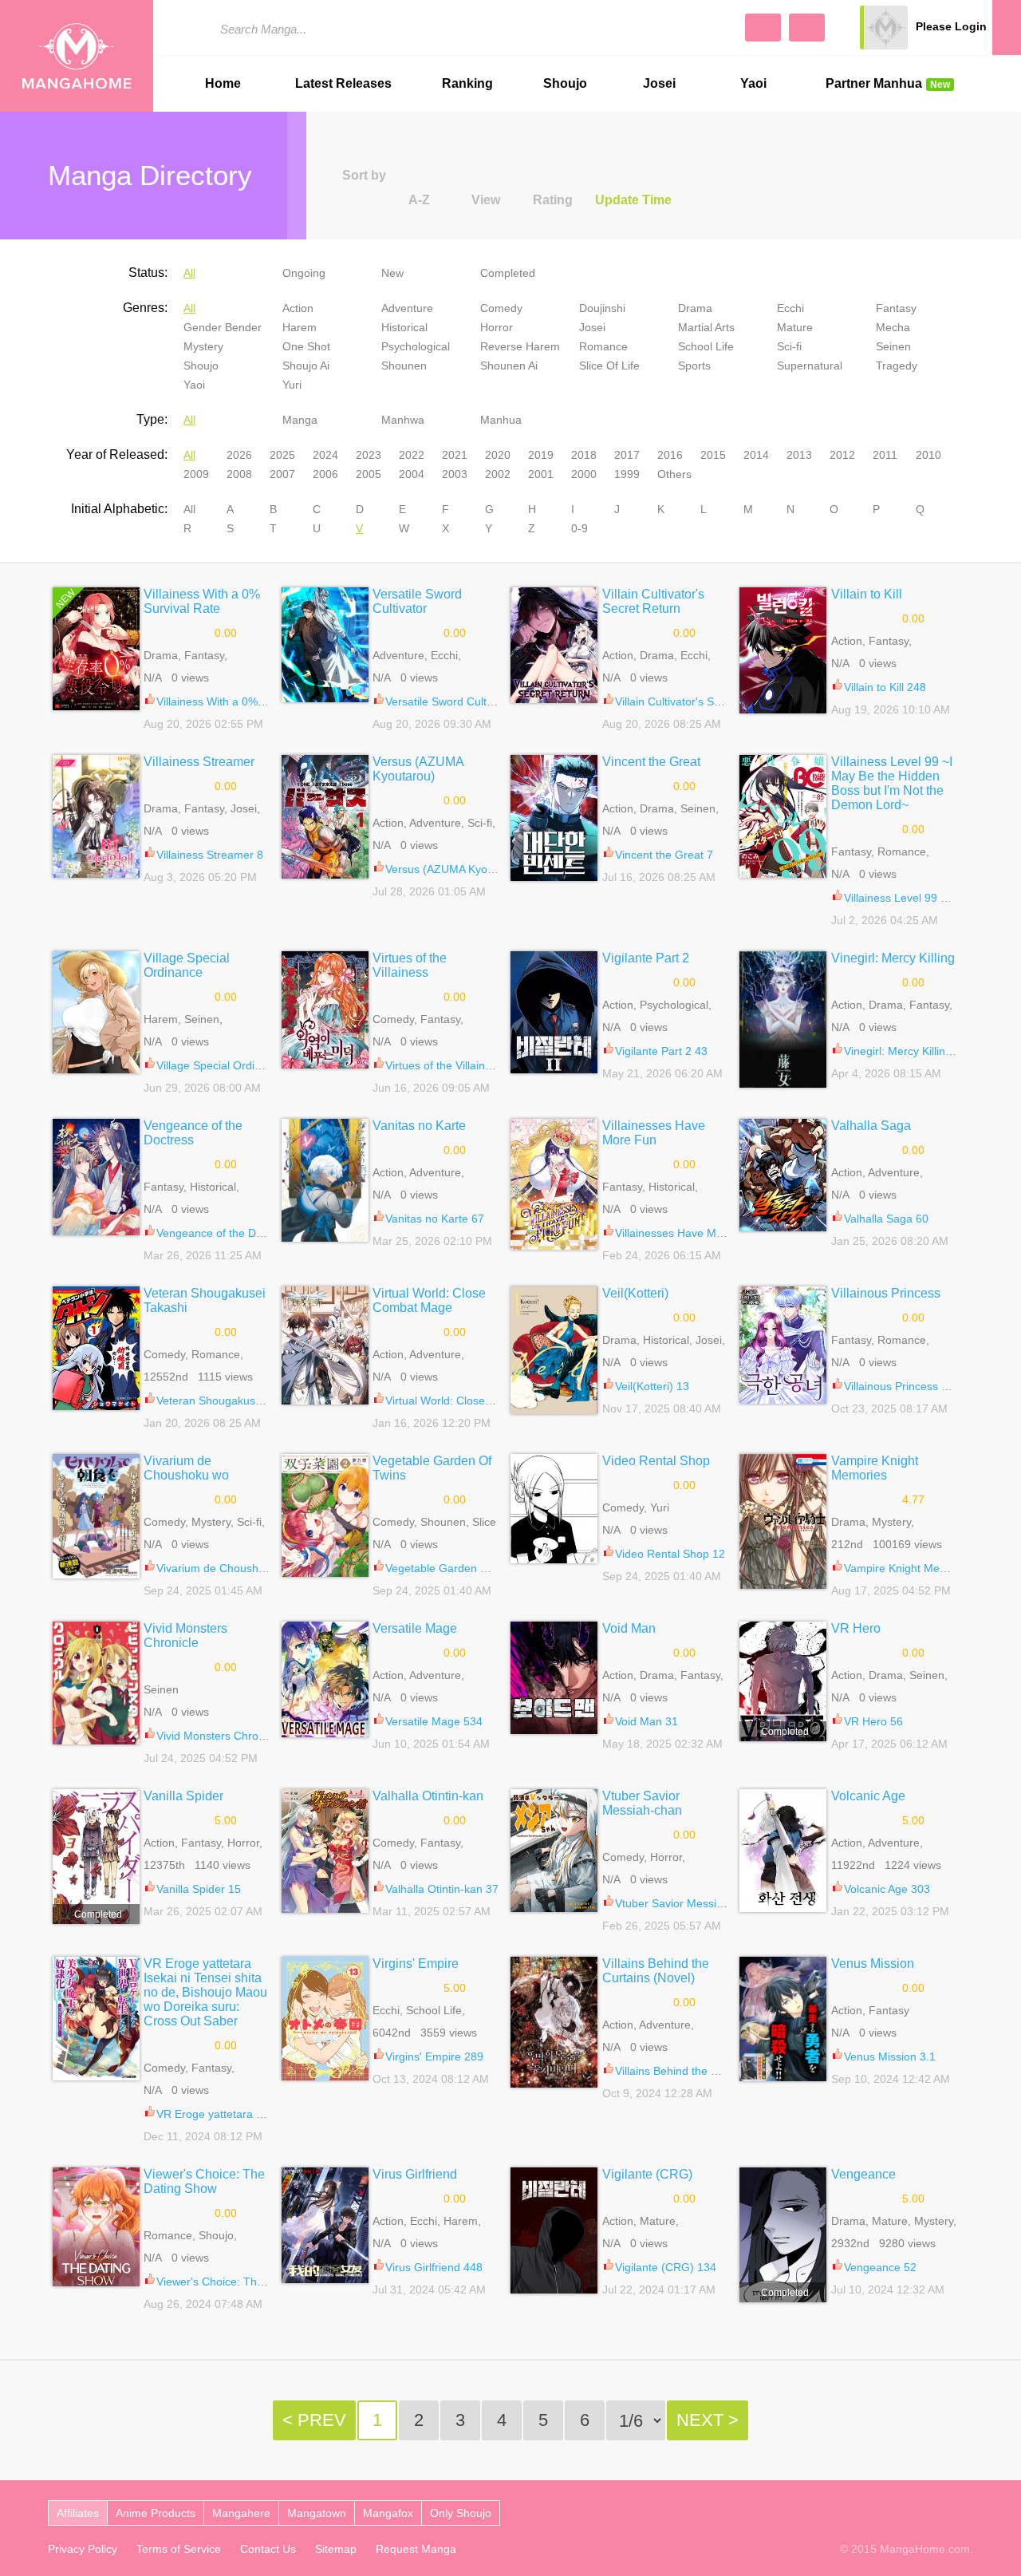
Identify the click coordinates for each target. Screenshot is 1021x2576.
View (486, 200)
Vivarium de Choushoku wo (186, 1468)
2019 (541, 455)
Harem (300, 327)
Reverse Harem (520, 346)
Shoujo (565, 83)
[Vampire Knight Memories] (783, 1521)
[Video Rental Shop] (554, 1509)
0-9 (579, 528)
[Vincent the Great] (554, 818)
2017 (627, 455)
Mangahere (241, 2513)
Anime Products (156, 2513)
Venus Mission (873, 1964)
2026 (239, 455)
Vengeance (863, 2174)
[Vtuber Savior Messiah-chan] (554, 1851)
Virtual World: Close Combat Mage (429, 1300)
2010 (928, 455)
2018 (584, 455)
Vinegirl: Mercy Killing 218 (909, 1051)
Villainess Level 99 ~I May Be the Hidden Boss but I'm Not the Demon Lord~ (892, 783)
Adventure (407, 308)
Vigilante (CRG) (647, 2174)
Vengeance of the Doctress (193, 1133)
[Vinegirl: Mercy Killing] (783, 1019)
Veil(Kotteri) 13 (652, 1386)
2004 (412, 474)
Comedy (501, 308)
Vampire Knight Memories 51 (917, 1568)
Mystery (203, 346)
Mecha (893, 327)
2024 (325, 455)
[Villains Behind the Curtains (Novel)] (554, 2022)
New (392, 273)
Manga (300, 420)
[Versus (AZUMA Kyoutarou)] (325, 817)
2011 (885, 455)
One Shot (306, 346)
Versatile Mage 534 (434, 1721)
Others (674, 474)
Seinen (893, 346)
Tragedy (897, 365)
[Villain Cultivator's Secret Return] (554, 645)
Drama (695, 308)
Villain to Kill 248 (885, 687)
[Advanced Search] (763, 28)
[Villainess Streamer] (96, 816)
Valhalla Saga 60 (886, 1219)
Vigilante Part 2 (646, 958)
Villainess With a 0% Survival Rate (202, 601)
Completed (508, 273)
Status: (148, 273)
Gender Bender (223, 327)
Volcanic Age (868, 1796)
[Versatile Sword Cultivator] (325, 645)
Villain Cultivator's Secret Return (653, 601)
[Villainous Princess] (783, 1345)
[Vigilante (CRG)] (554, 2230)
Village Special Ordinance (187, 965)
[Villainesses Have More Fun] (554, 1184)
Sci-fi (789, 346)
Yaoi (753, 83)
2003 (455, 474)
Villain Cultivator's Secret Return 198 (707, 701)
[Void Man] (554, 1678)
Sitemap (336, 2549)
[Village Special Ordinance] (96, 1012)
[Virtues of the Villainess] (325, 1010)
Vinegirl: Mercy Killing (893, 958)
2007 (282, 474)
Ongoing (304, 273)
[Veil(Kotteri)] (554, 1350)
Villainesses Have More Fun (654, 1133)
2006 (325, 474)
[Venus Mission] (783, 2019)
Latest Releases (343, 83)
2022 (412, 455)
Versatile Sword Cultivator (417, 601)
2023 (369, 455)
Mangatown (317, 2513)
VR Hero (856, 1628)
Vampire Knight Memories (875, 1468)
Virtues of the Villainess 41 (452, 1065)
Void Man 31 (647, 1721)
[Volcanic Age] (783, 1851)
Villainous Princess (886, 1293)
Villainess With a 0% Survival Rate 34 (250, 701)
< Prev (314, 2420)
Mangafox (388, 2513)
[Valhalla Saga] (783, 1175)
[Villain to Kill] (783, 650)
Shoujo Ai (306, 365)
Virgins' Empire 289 (434, 2056)
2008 (239, 474)
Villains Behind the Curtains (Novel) (656, 1971)
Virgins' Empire (416, 1964)
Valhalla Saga (871, 1126)
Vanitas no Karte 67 (435, 1219)
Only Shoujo (461, 2513)
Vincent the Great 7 (664, 855)
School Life (706, 346)
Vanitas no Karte (419, 1126)
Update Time (633, 200)
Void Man (629, 1628)
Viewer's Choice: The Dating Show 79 (251, 2282)
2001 (541, 474)
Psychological (416, 346)
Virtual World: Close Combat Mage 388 (484, 1401)
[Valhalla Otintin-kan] (325, 1851)
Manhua (501, 420)
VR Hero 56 (873, 1721)
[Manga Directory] (807, 28)
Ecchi (790, 308)
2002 (498, 474)
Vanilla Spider (183, 1796)
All (189, 273)
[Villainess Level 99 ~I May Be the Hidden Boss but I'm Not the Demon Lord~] (783, 816)
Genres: (145, 308)
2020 (498, 455)
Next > (708, 2420)
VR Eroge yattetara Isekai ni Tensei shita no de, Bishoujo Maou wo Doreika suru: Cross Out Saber (205, 1992)
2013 (799, 455)
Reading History (1007, 28)
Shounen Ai (509, 365)
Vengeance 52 (880, 2267)
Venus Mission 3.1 (890, 2056)
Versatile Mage (415, 1628)
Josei (659, 83)
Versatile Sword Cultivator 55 (458, 701)
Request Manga (416, 2549)
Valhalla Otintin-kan (428, 1796)
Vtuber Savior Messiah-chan (642, 1803)
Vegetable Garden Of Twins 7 (459, 1568)
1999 (627, 474)
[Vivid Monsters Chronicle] (96, 1683)
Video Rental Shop (656, 1461)
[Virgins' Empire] (325, 2019)
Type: (152, 419)
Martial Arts (706, 327)
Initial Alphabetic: (119, 509)
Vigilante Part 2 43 (661, 1051)
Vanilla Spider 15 (199, 1889)
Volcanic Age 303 (887, 1889)
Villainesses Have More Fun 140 (697, 1233)
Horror (497, 327)
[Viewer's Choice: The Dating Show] (96, 2227)
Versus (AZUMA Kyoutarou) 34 (463, 869)
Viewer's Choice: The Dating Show (204, 2181)
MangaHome (77, 56)
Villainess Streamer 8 (210, 855)
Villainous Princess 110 (902, 1386)
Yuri (292, 385)
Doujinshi (602, 308)
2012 (842, 455)
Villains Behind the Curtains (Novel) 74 (712, 2071)
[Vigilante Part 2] (554, 1012)
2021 (455, 455)
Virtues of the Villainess (410, 965)
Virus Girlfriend (415, 2174)
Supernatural (810, 365)
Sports (694, 365)
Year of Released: (117, 454)
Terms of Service (179, 2549)
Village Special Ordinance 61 (229, 1065)
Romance (603, 346)
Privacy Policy (83, 2549)
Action (298, 308)
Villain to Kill (867, 594)
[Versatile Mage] (325, 1679)
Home (223, 83)
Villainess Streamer (199, 762)
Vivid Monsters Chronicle (185, 1636)
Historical (404, 327)
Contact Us (268, 2549)
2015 (713, 455)
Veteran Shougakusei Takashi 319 (242, 1401)
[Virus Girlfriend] (325, 2225)
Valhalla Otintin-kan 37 (442, 1889)
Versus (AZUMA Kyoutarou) (418, 769)
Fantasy (896, 308)
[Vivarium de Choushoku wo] (96, 1516)
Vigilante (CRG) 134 (666, 2267)
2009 (196, 474)
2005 (369, 474)
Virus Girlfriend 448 (434, 2267)
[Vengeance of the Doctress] (96, 1177)
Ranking (467, 83)
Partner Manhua (888, 83)
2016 (670, 455)
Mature (795, 327)
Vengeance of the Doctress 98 (233, 1233)
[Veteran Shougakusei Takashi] (96, 1348)
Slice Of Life (609, 365)
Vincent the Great (651, 762)
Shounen (404, 365)
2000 (584, 474)
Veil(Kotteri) (635, 1293)
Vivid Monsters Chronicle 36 (227, 1736)
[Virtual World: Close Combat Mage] (325, 1345)
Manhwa (403, 420)
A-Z (419, 200)
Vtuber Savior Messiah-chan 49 (694, 1903)
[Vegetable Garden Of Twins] (325, 1515)
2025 (282, 455)
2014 (756, 455)
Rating (553, 200)
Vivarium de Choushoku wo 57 (233, 1568)
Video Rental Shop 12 (670, 1554)
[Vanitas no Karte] (325, 1180)
